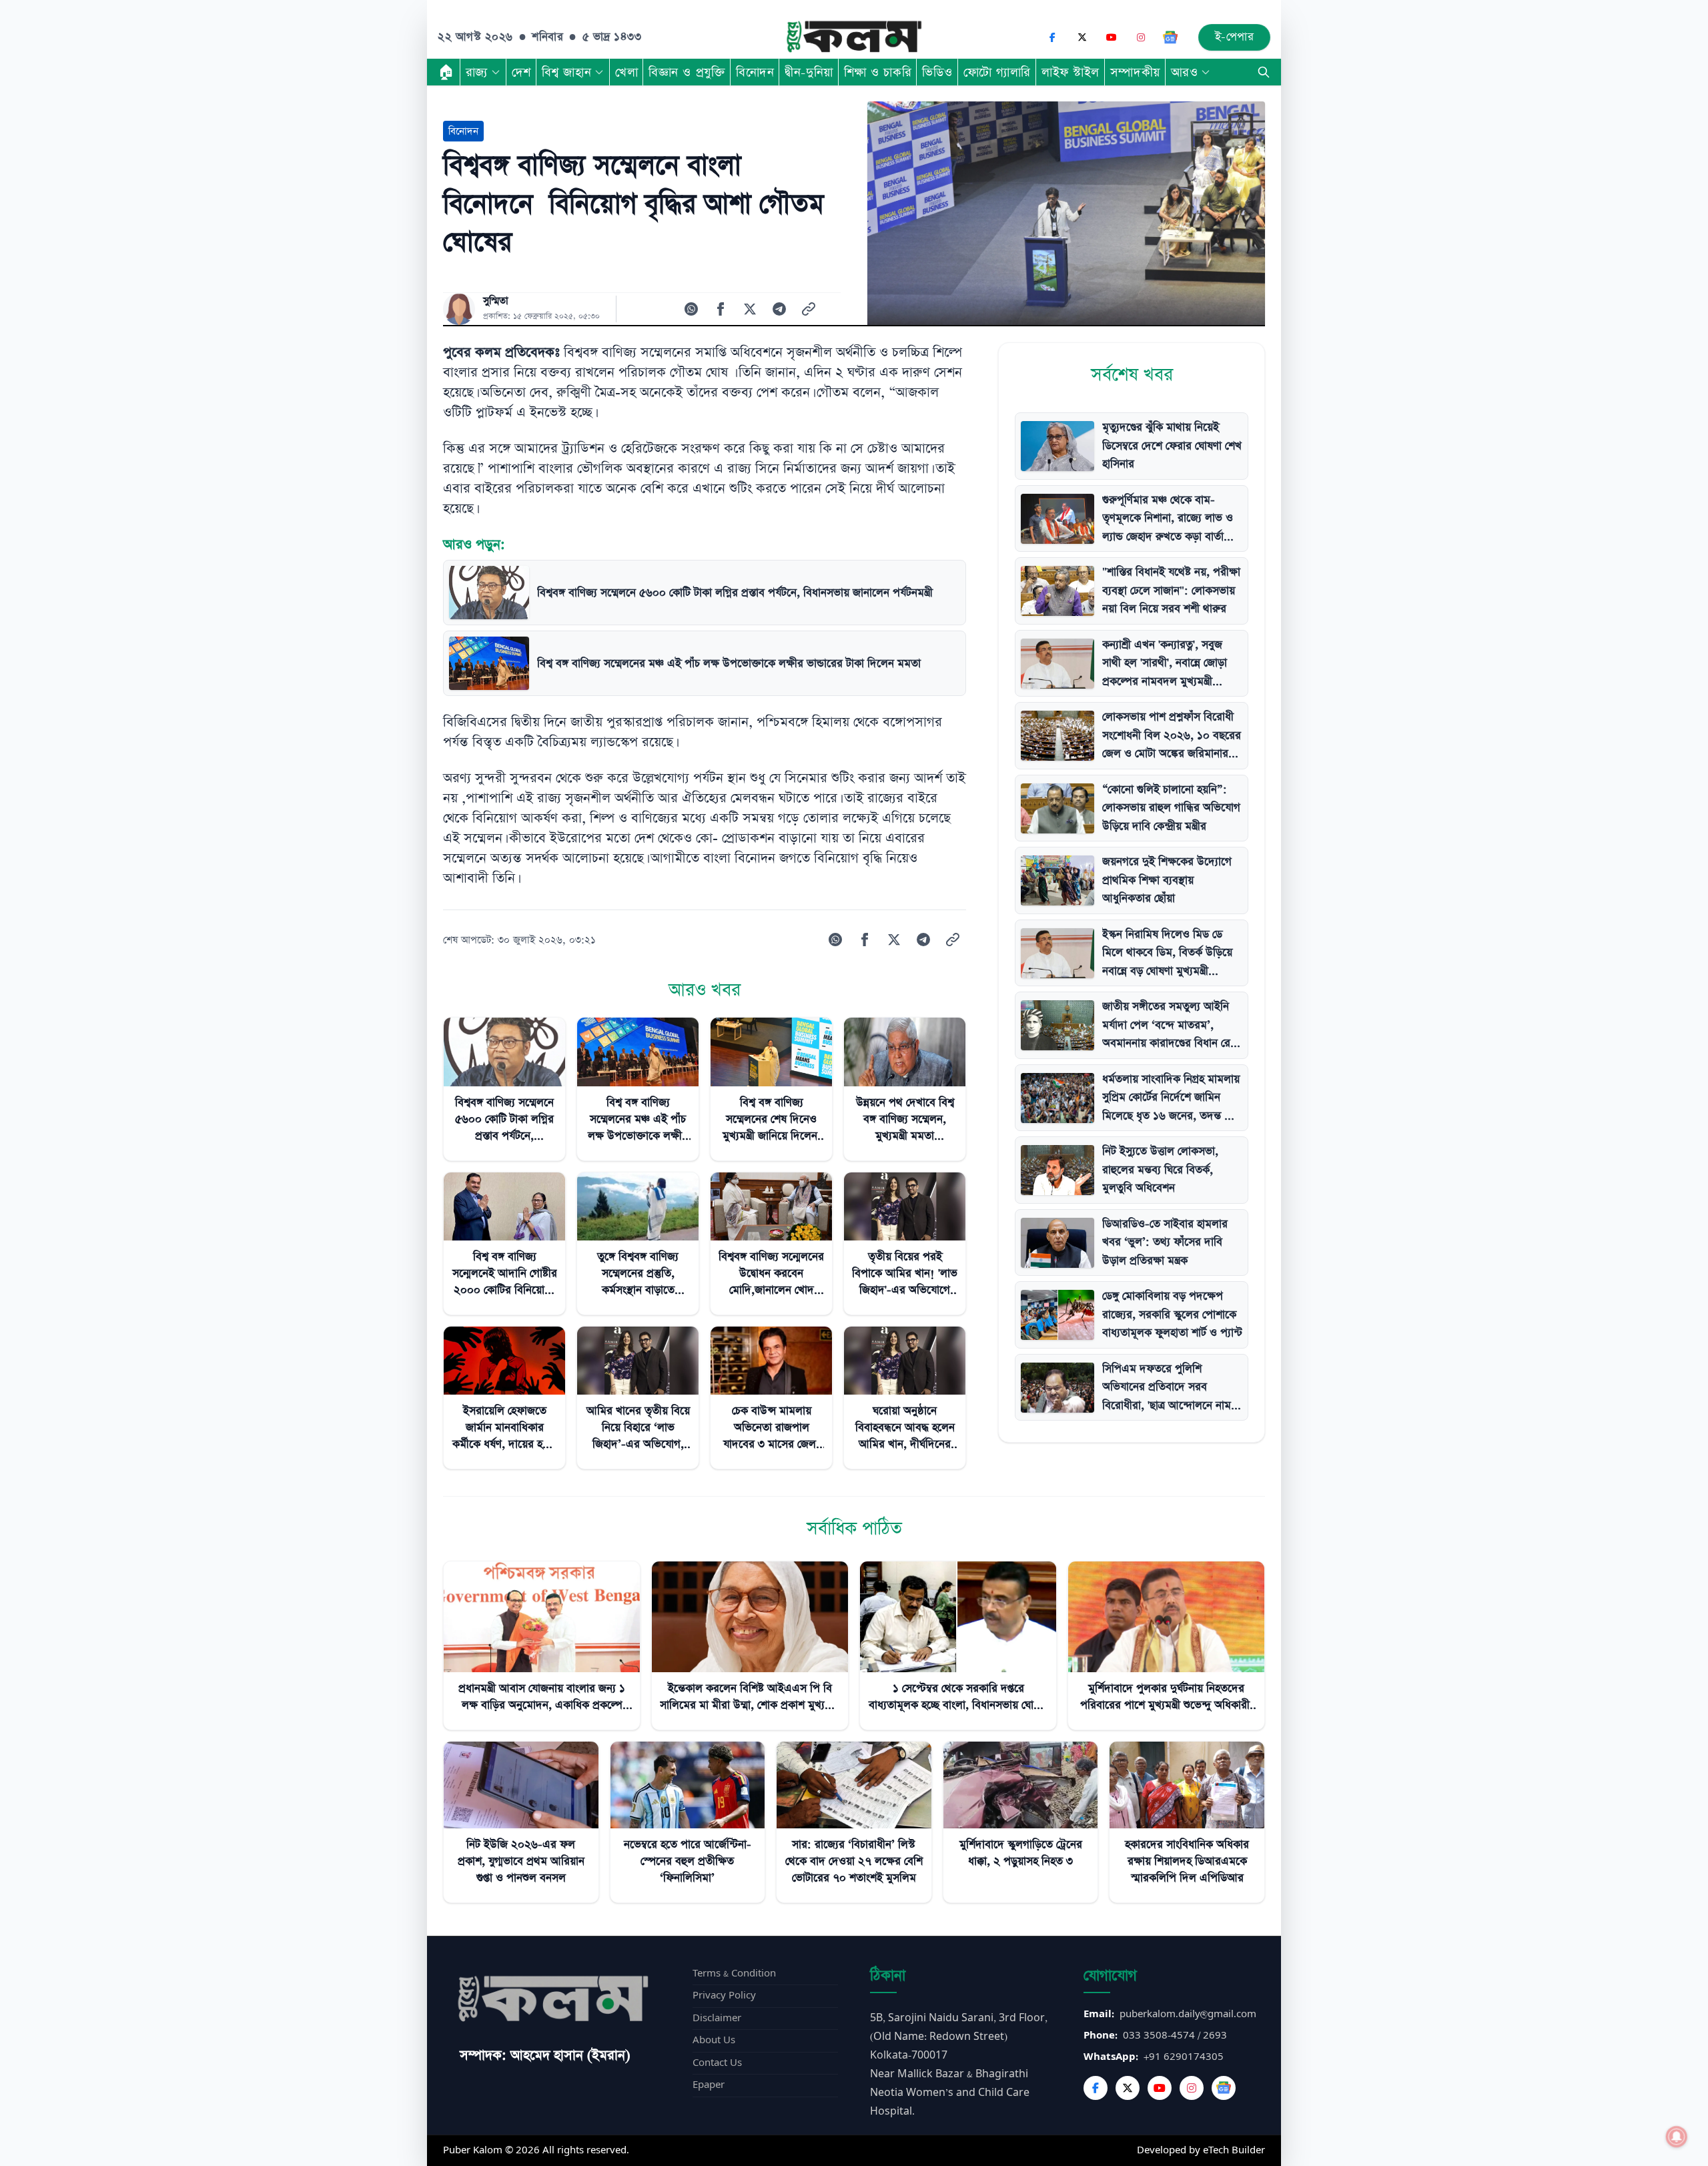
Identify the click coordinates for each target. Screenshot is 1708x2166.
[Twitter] (1128, 2088)
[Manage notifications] (1677, 2137)
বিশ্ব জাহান (566, 72)
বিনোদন (755, 72)
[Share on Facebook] (721, 309)
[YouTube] (1112, 37)
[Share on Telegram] (779, 309)
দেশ (521, 72)
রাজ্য (477, 72)
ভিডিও (937, 72)
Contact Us (717, 2063)
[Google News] (1170, 37)
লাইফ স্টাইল (1071, 72)
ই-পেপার (1235, 37)
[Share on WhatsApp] (691, 309)
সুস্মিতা (496, 301)
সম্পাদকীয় (1135, 72)
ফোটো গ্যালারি (997, 72)
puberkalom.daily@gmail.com (1188, 2014)
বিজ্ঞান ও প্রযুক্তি (687, 72)
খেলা (626, 72)
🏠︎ (446, 72)
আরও (1185, 72)
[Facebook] (1053, 37)
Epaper (709, 2085)
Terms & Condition (734, 1973)
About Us (714, 2040)
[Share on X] (750, 309)
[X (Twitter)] (1082, 37)
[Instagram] (1141, 37)
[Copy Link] (809, 309)
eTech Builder (1234, 2150)
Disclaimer (717, 2018)
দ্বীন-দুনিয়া (809, 72)
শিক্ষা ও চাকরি (878, 72)
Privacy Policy (724, 1996)
